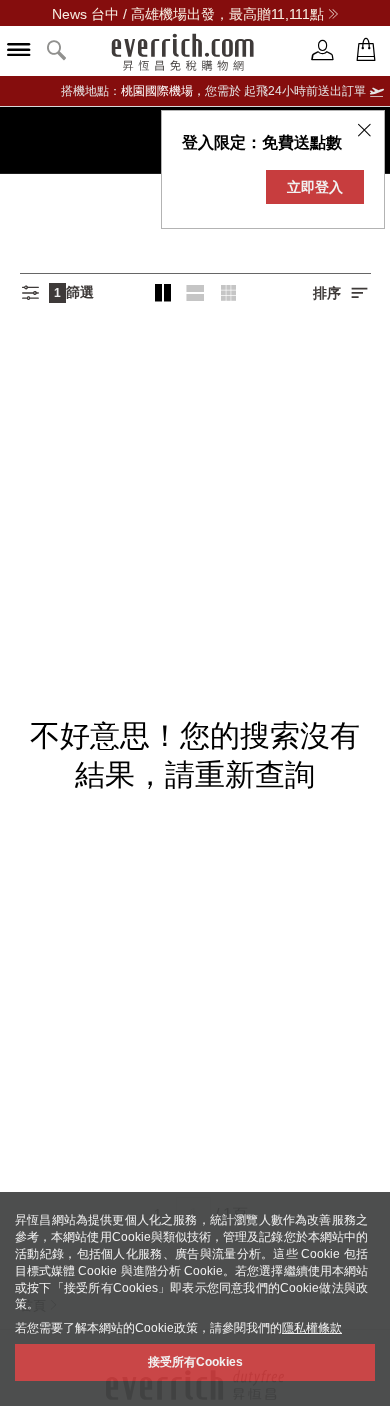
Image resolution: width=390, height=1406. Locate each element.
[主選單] (19, 51)
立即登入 (315, 187)
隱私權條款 (312, 1328)
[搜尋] (57, 51)
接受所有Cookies (195, 1362)
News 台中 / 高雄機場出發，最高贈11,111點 (188, 14)
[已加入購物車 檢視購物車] (366, 50)
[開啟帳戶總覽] (323, 50)
